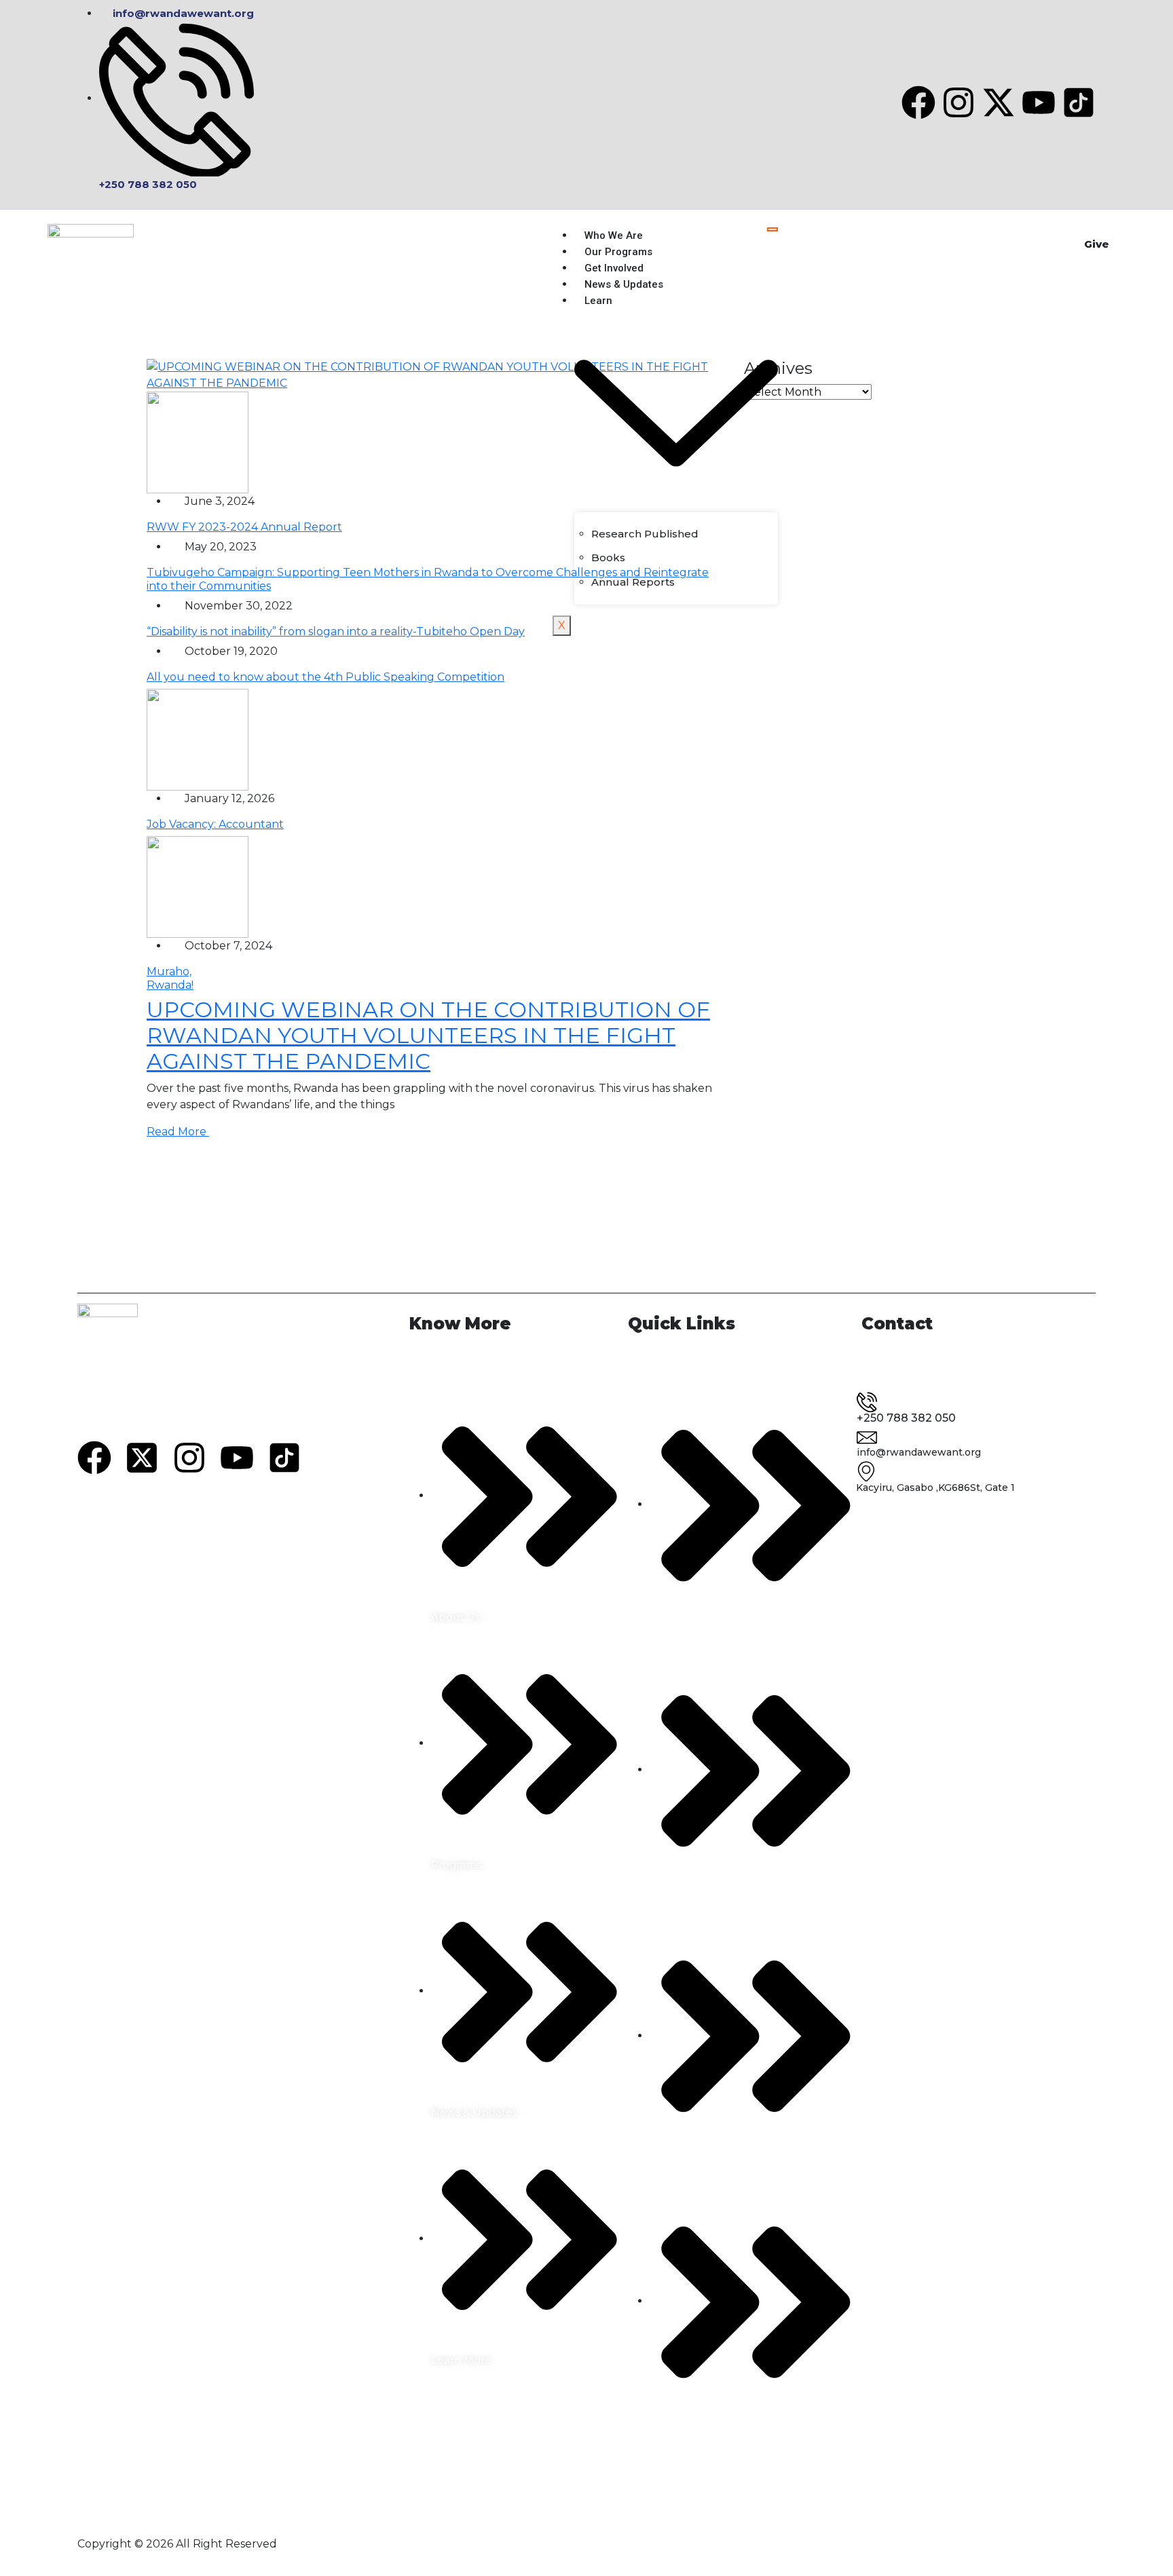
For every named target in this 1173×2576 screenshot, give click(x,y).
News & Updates (624, 284)
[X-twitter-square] (142, 1458)
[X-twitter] (999, 102)
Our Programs (618, 252)
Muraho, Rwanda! (170, 978)
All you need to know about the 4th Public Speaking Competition (325, 677)
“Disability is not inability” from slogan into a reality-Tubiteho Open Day (336, 631)
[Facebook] (918, 102)
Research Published (645, 534)
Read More (178, 1132)
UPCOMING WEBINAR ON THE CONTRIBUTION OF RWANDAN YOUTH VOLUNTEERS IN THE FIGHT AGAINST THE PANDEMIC (428, 1036)
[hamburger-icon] (772, 229)
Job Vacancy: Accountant (215, 824)
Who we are (614, 235)
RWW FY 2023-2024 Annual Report (244, 527)
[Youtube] (1039, 102)
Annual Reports (633, 582)
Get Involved (614, 268)
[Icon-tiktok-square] (1079, 102)
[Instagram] (958, 102)
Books (608, 557)
